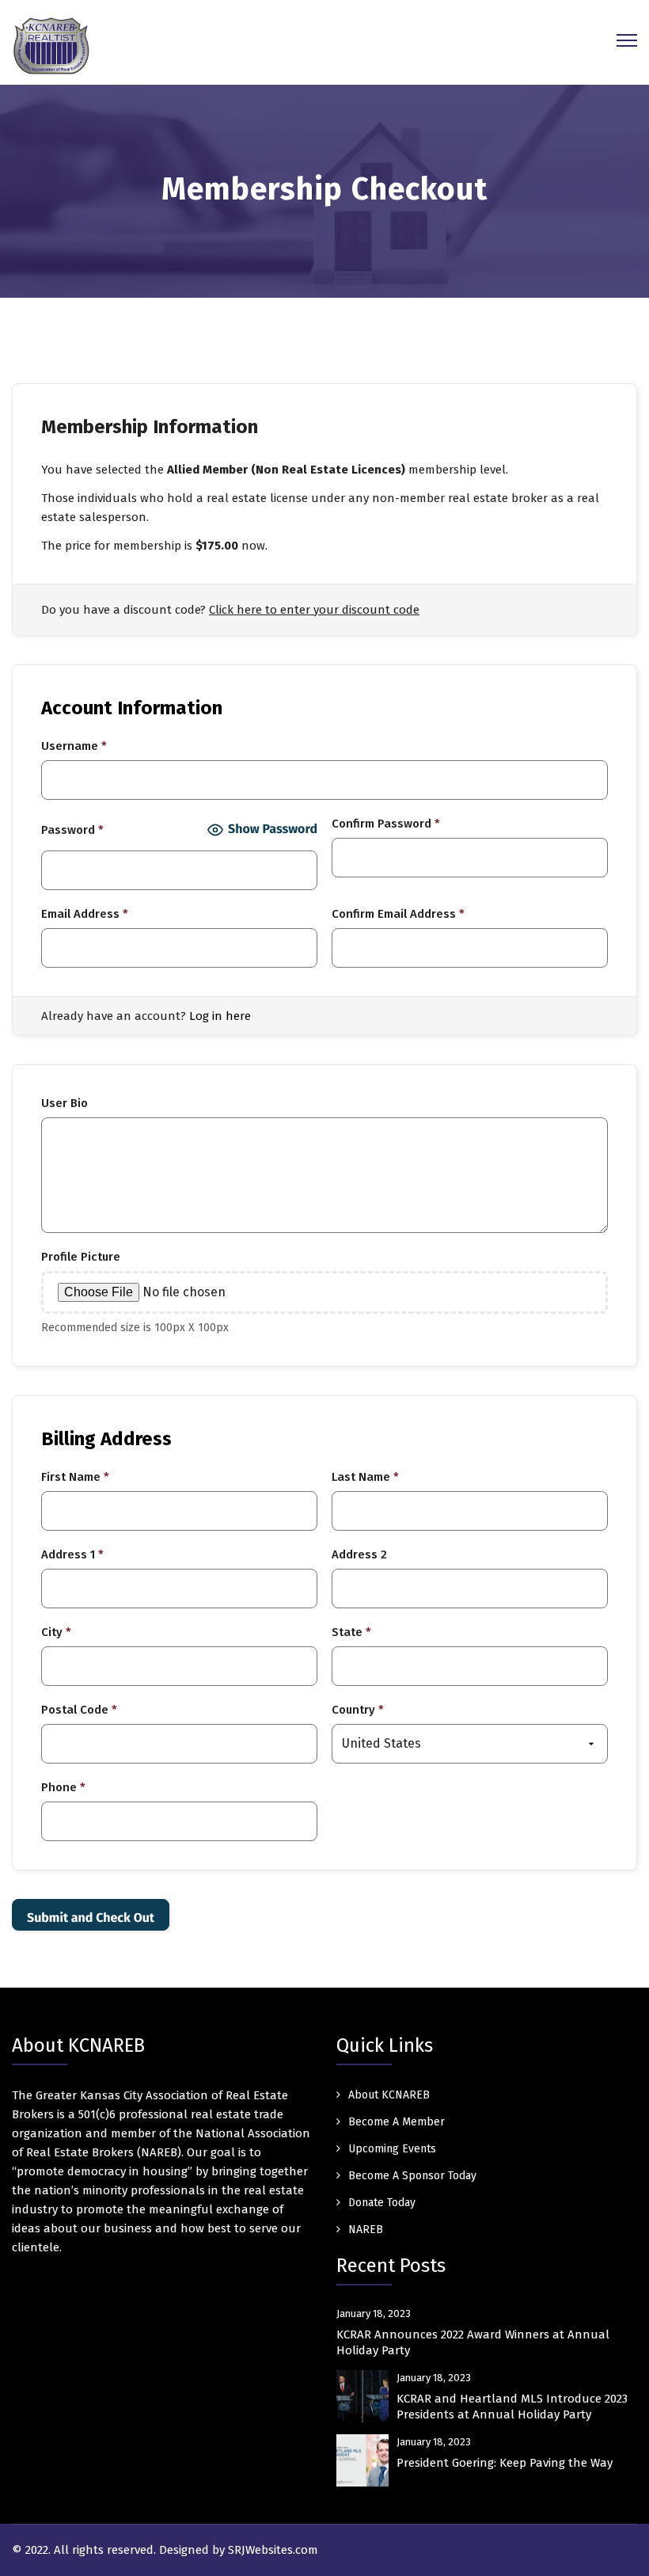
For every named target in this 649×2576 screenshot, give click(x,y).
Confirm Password (386, 824)
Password (72, 830)
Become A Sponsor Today (412, 2176)
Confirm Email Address (398, 914)
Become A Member (397, 2122)
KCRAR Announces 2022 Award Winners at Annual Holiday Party (473, 2342)
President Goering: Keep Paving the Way (505, 2463)
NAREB (366, 2230)
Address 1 (72, 1554)
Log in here (220, 1016)
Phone (63, 1787)
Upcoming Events (392, 2149)
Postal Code (79, 1710)
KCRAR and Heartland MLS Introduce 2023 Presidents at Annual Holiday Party (512, 2407)
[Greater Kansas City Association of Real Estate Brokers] (51, 45)
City (56, 1632)
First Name (75, 1477)
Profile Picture (81, 1257)
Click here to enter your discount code (314, 610)
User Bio (65, 1103)
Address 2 (359, 1554)
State (351, 1632)
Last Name (365, 1477)
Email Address (85, 914)
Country (358, 1710)
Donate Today (382, 2203)
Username (74, 746)
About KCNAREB (389, 2095)
